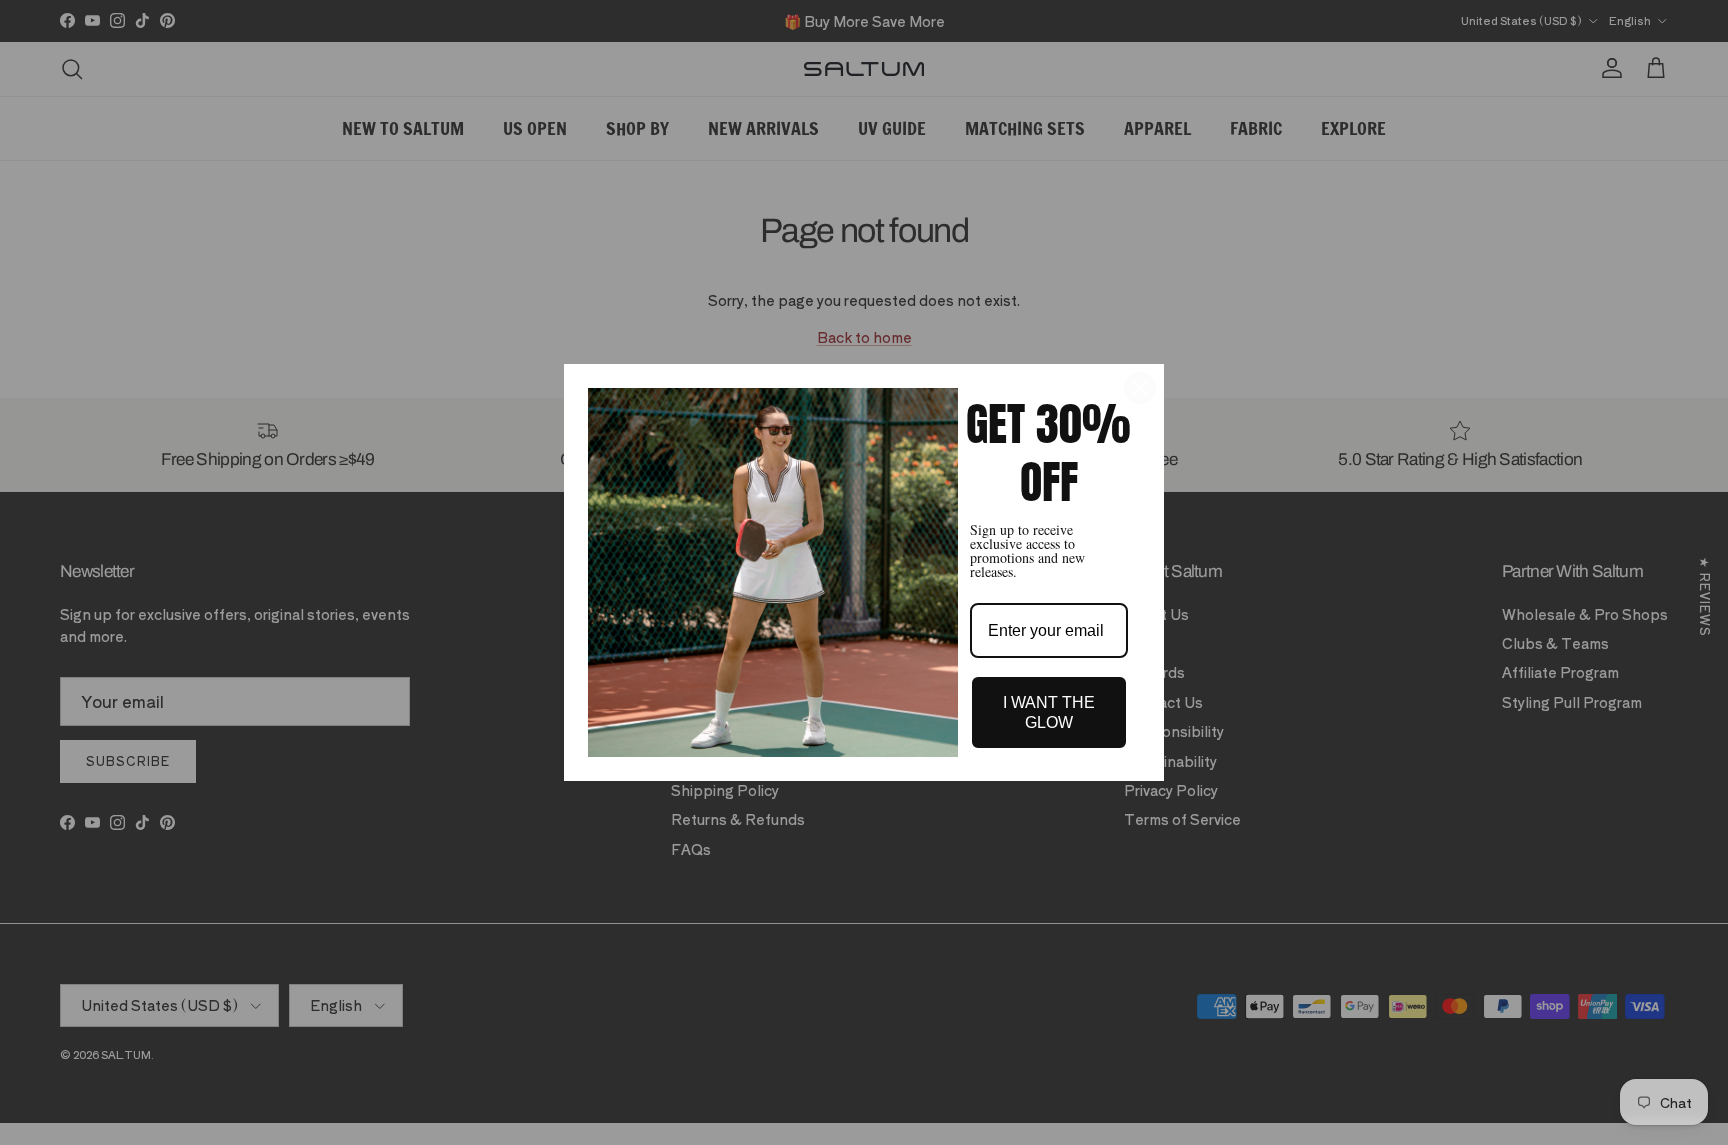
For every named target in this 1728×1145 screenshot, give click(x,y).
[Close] (1140, 388)
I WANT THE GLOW (1049, 712)
